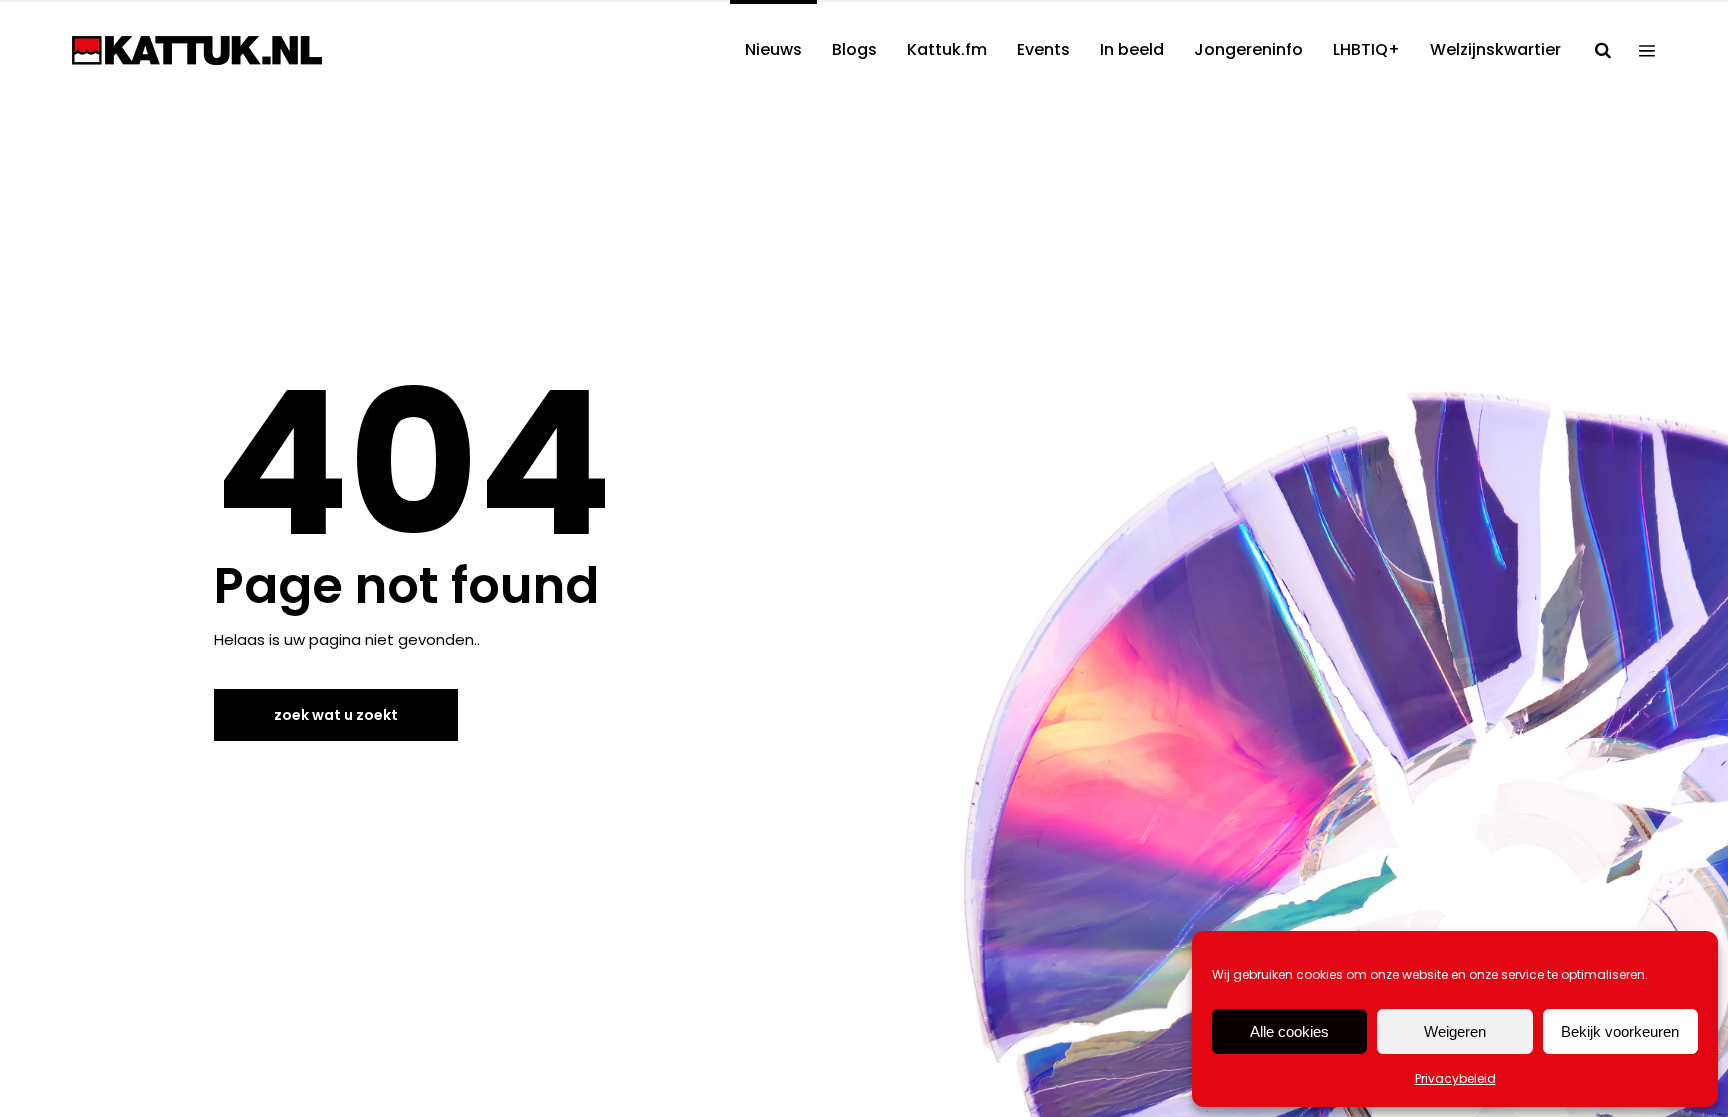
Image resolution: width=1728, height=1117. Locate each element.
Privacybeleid (1455, 1078)
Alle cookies (1289, 1031)
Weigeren (1455, 1031)
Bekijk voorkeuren (1620, 1031)
